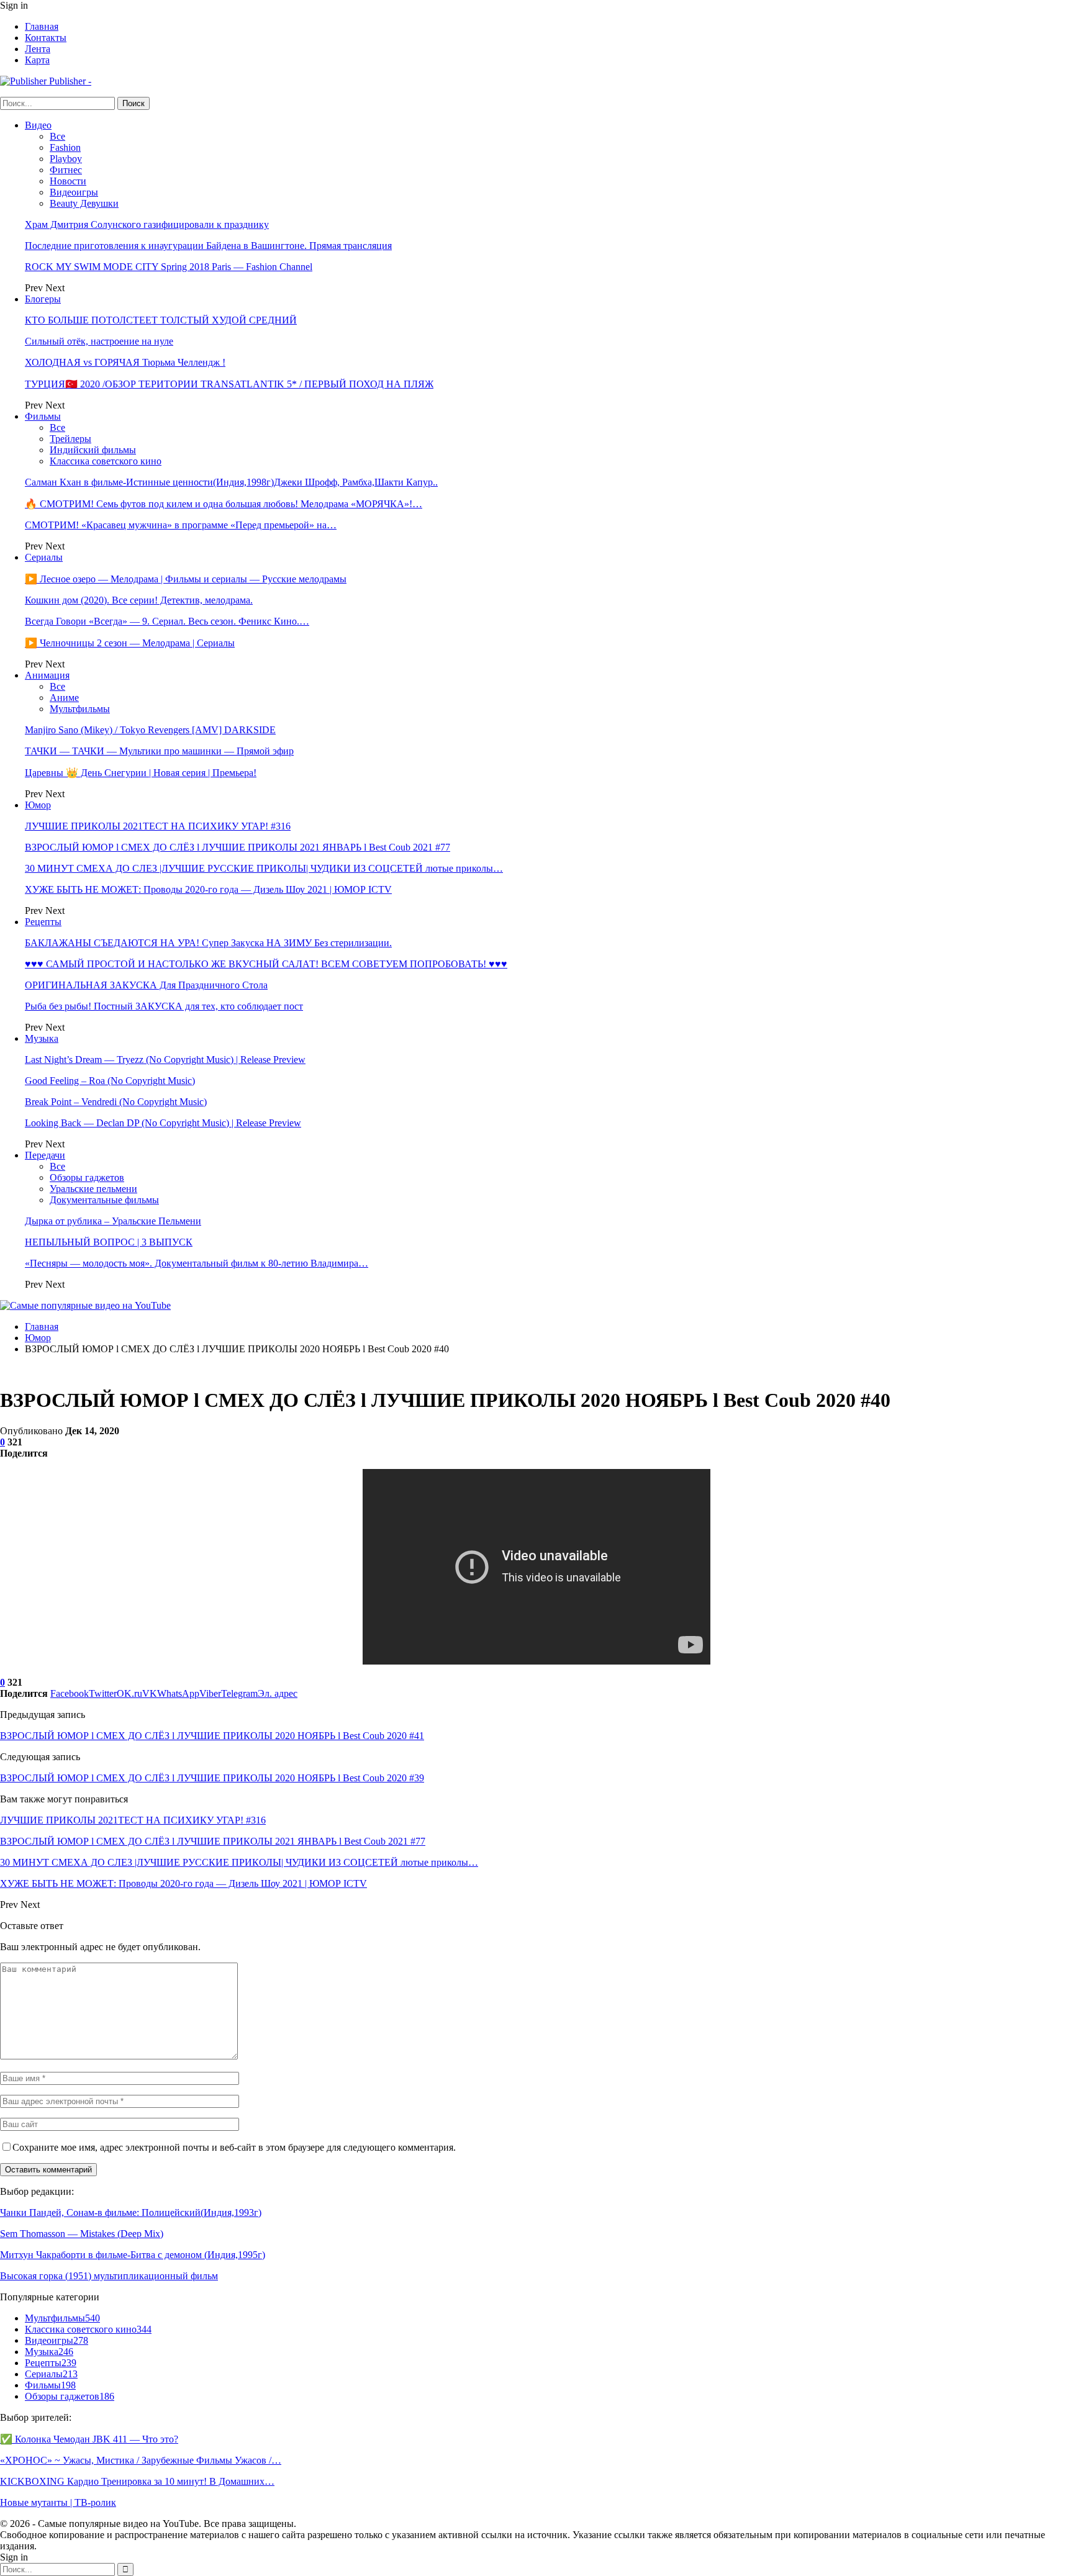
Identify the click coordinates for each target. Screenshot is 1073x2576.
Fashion (65, 147)
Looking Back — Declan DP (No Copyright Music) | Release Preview (163, 1123)
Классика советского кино (106, 461)
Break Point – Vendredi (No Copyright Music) (116, 1102)
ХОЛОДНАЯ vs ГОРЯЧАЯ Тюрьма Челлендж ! (125, 362)
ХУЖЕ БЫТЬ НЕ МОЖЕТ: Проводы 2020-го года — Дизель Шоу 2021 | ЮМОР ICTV (208, 889)
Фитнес (66, 170)
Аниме (64, 698)
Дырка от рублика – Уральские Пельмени (113, 1221)
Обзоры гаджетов (87, 1177)
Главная (42, 26)
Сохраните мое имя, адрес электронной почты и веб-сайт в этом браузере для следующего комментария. (234, 2147)
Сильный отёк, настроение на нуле (99, 341)
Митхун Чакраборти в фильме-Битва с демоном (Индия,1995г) (133, 2255)
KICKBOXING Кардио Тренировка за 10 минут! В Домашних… (137, 2481)
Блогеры (43, 299)
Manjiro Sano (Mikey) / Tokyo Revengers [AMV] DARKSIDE (150, 730)
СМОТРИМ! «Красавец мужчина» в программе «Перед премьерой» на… (181, 525)
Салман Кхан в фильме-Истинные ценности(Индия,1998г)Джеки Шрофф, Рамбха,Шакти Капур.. (231, 482)
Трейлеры (70, 439)
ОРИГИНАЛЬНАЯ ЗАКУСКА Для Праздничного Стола (146, 985)
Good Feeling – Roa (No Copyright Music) (110, 1081)
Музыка (42, 1038)
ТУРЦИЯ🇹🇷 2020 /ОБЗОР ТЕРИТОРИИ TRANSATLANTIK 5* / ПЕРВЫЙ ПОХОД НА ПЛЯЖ (229, 384)
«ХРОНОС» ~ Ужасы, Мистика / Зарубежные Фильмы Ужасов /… (141, 2460)
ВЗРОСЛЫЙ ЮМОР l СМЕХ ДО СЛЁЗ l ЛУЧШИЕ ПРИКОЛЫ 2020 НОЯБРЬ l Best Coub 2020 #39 (212, 1778)
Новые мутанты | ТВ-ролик (58, 2502)
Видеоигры (74, 192)
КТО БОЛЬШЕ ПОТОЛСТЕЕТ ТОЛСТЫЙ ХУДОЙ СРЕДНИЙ (161, 320)
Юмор (38, 805)
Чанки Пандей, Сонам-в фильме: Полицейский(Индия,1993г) (131, 2212)
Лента (38, 49)
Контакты (46, 38)
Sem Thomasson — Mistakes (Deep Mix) (82, 2234)
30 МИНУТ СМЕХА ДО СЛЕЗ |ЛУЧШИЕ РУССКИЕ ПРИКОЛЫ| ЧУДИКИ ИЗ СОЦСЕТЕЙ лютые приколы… (264, 868)
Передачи (45, 1155)
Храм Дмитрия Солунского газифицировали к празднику (147, 224)
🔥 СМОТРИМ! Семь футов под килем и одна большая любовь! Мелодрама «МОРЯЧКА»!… (224, 504)
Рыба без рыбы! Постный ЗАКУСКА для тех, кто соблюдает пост (164, 1006)
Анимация (47, 675)
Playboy (66, 159)
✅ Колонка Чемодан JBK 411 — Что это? (89, 2439)
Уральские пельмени (93, 1189)
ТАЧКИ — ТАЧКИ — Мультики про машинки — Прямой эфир (159, 751)
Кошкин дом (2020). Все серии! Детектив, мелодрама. (139, 600)
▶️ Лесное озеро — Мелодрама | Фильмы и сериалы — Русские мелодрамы (186, 579)
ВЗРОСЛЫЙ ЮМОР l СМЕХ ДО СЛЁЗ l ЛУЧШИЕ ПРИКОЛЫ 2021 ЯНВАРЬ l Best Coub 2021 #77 (238, 847)
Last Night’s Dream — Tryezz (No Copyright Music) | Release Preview (165, 1060)
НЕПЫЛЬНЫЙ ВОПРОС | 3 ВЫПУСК (109, 1242)
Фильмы (43, 416)
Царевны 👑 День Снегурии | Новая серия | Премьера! (141, 773)
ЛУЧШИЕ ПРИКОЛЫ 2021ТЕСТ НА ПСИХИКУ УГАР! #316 (158, 826)
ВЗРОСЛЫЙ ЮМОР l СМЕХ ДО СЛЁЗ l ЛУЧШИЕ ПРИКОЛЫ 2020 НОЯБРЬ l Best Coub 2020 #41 (212, 1736)
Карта (37, 60)
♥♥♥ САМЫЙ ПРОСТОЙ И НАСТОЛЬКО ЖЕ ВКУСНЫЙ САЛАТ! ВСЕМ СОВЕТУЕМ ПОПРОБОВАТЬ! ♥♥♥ (266, 964)
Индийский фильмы (93, 450)
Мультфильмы (80, 709)
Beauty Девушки (84, 203)
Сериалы (44, 557)
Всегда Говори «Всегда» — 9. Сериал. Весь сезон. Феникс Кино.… (167, 621)
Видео (38, 125)
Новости (68, 181)
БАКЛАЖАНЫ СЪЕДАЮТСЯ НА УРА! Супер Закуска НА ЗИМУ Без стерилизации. (208, 943)
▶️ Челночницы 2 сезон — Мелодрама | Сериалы (130, 643)
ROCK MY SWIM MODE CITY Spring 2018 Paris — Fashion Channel (169, 267)
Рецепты (43, 922)
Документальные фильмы (104, 1200)
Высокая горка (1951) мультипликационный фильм (109, 2276)
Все (57, 136)
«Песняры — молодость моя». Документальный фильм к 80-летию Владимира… (197, 1263)
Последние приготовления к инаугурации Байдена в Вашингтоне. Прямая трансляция (208, 246)
